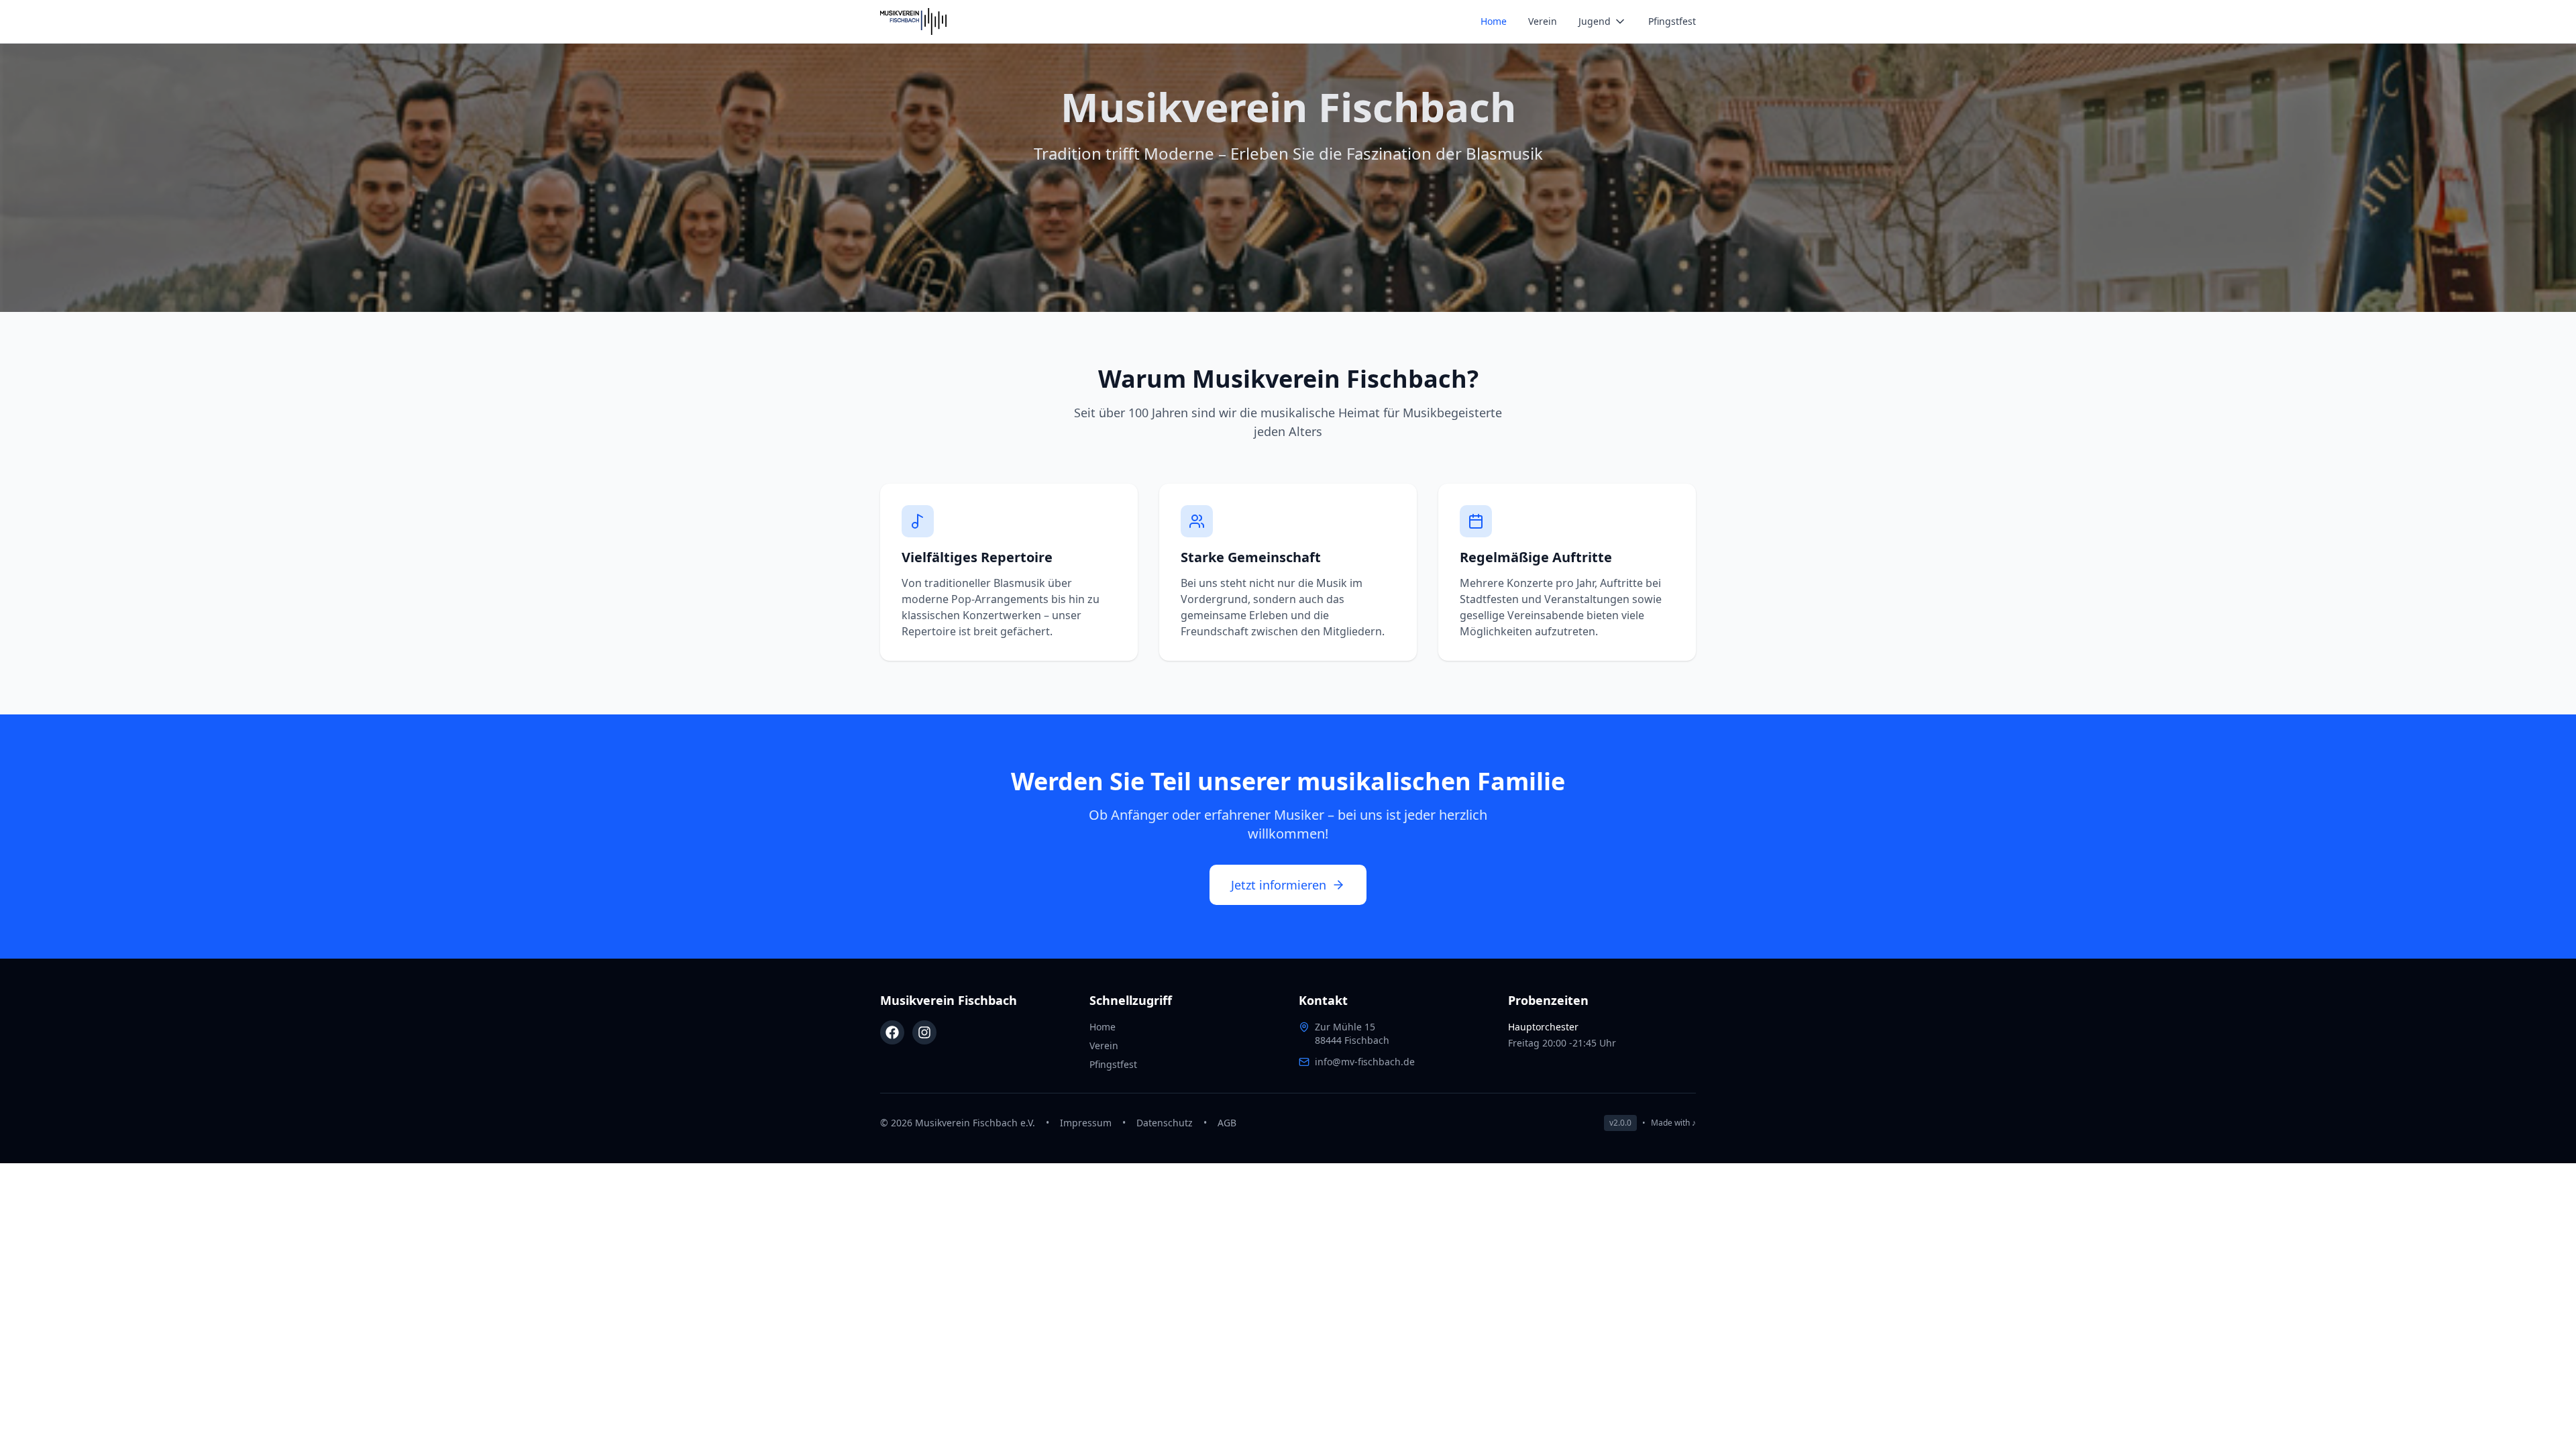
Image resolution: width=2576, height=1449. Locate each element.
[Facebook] (892, 1032)
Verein (1543, 21)
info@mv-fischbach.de (1365, 1062)
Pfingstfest (1672, 21)
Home (1494, 21)
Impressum (1086, 1123)
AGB (1227, 1123)
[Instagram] (924, 1032)
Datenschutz (1165, 1123)
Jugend (1595, 21)
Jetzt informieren (1279, 885)
